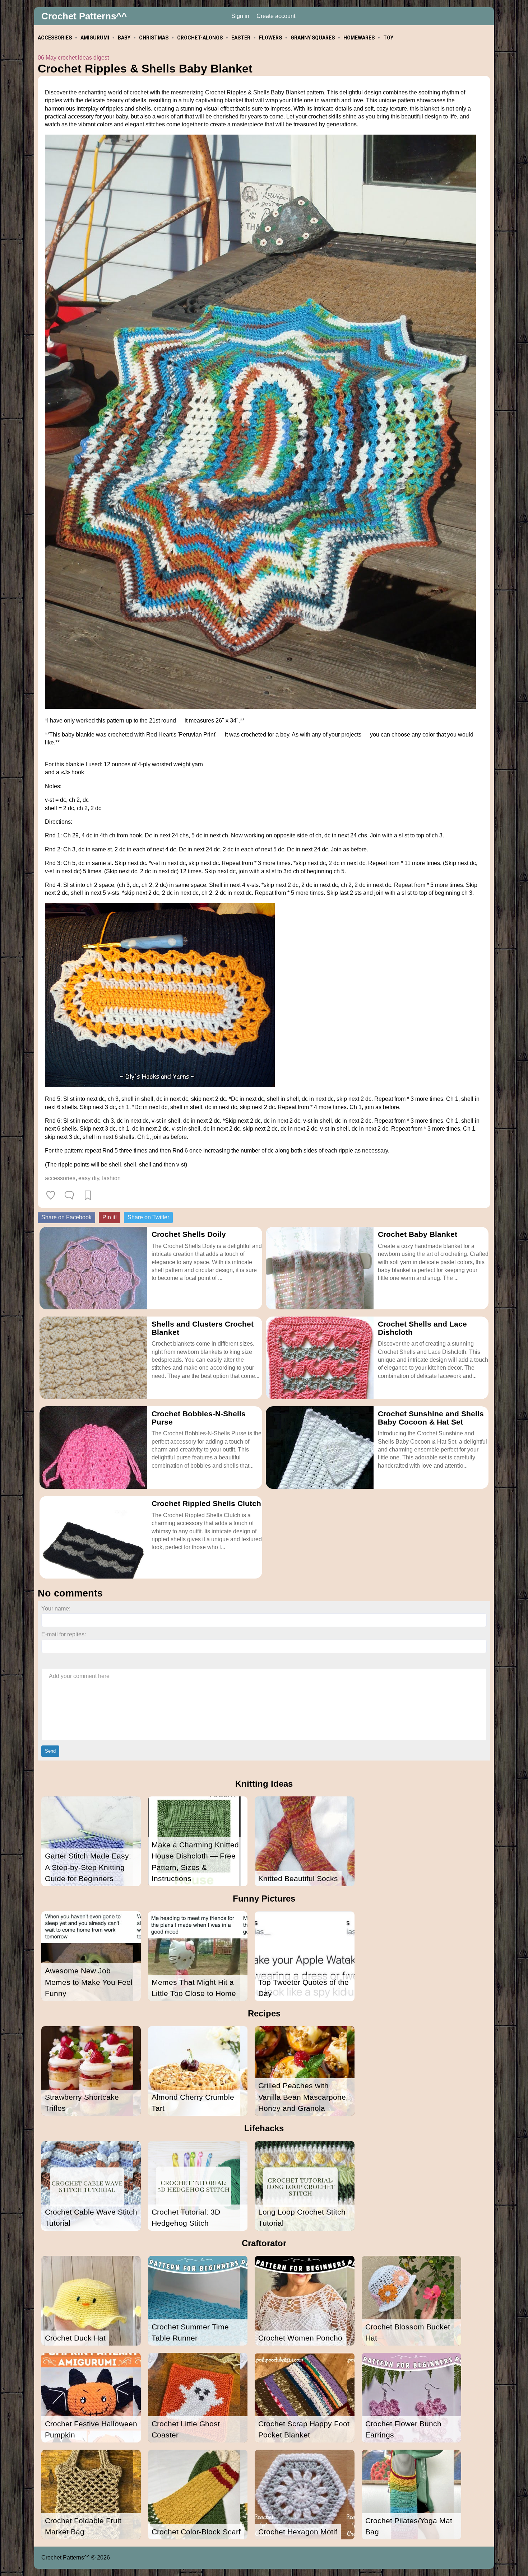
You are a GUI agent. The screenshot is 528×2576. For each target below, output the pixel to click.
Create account (276, 16)
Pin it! (110, 1217)
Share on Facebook (66, 1217)
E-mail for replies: (64, 1634)
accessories (60, 1178)
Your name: (56, 1609)
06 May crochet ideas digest (73, 58)
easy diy (89, 1178)
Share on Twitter (148, 1217)
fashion (111, 1178)
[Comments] (69, 1195)
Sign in (240, 16)
